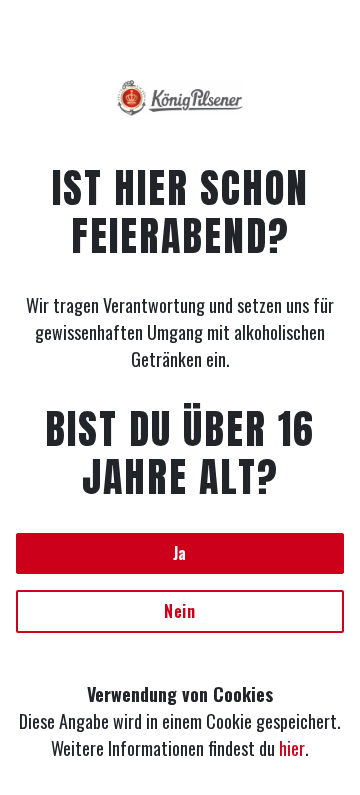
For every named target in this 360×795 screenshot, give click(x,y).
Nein (180, 611)
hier (292, 748)
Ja (180, 553)
